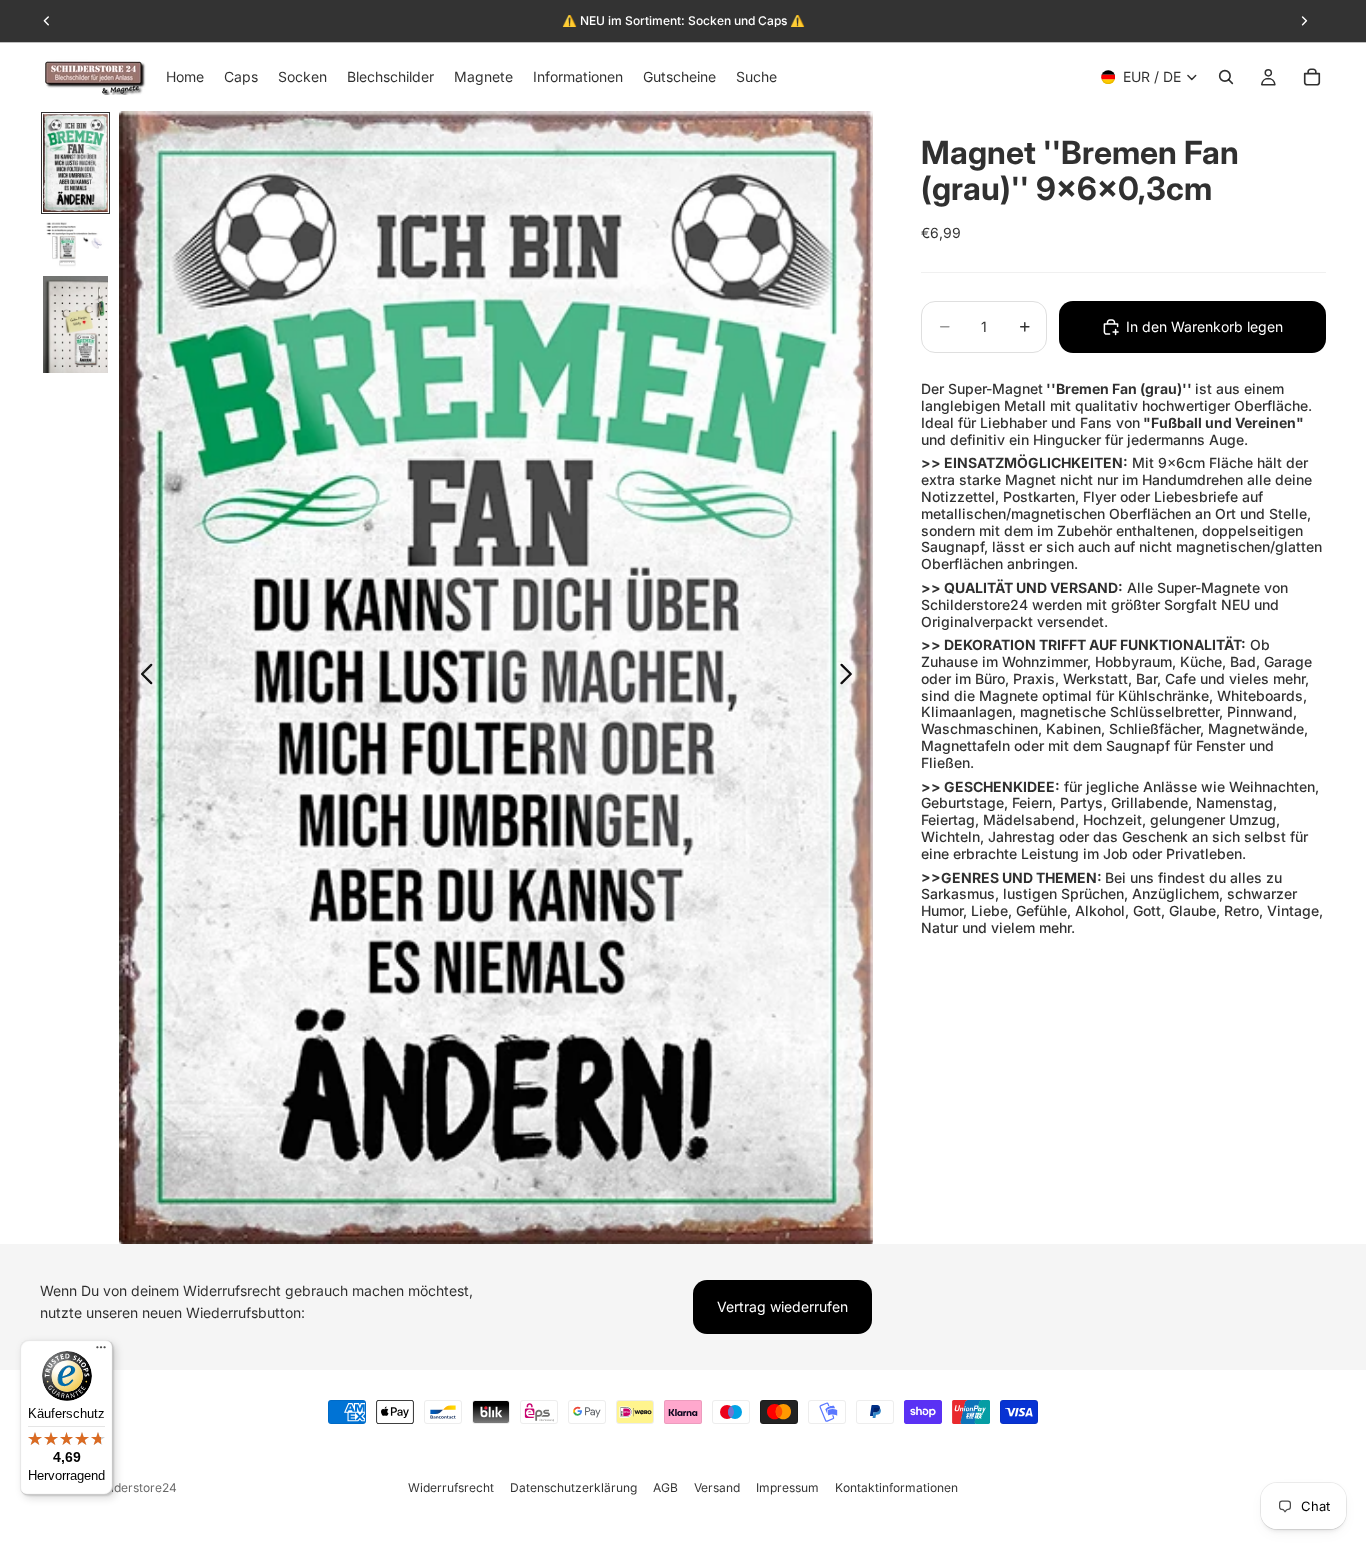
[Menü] (101, 1352)
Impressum (787, 1487)
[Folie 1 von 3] (75, 163)
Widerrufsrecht (451, 1487)
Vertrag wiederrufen (782, 1306)
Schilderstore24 (131, 1487)
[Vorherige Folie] (141, 678)
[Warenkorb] (1312, 77)
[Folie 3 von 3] (75, 325)
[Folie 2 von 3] (75, 244)
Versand (717, 1487)
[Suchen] (1226, 77)
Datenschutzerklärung (573, 1487)
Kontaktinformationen (896, 1487)
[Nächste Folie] (851, 678)
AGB (665, 1487)
